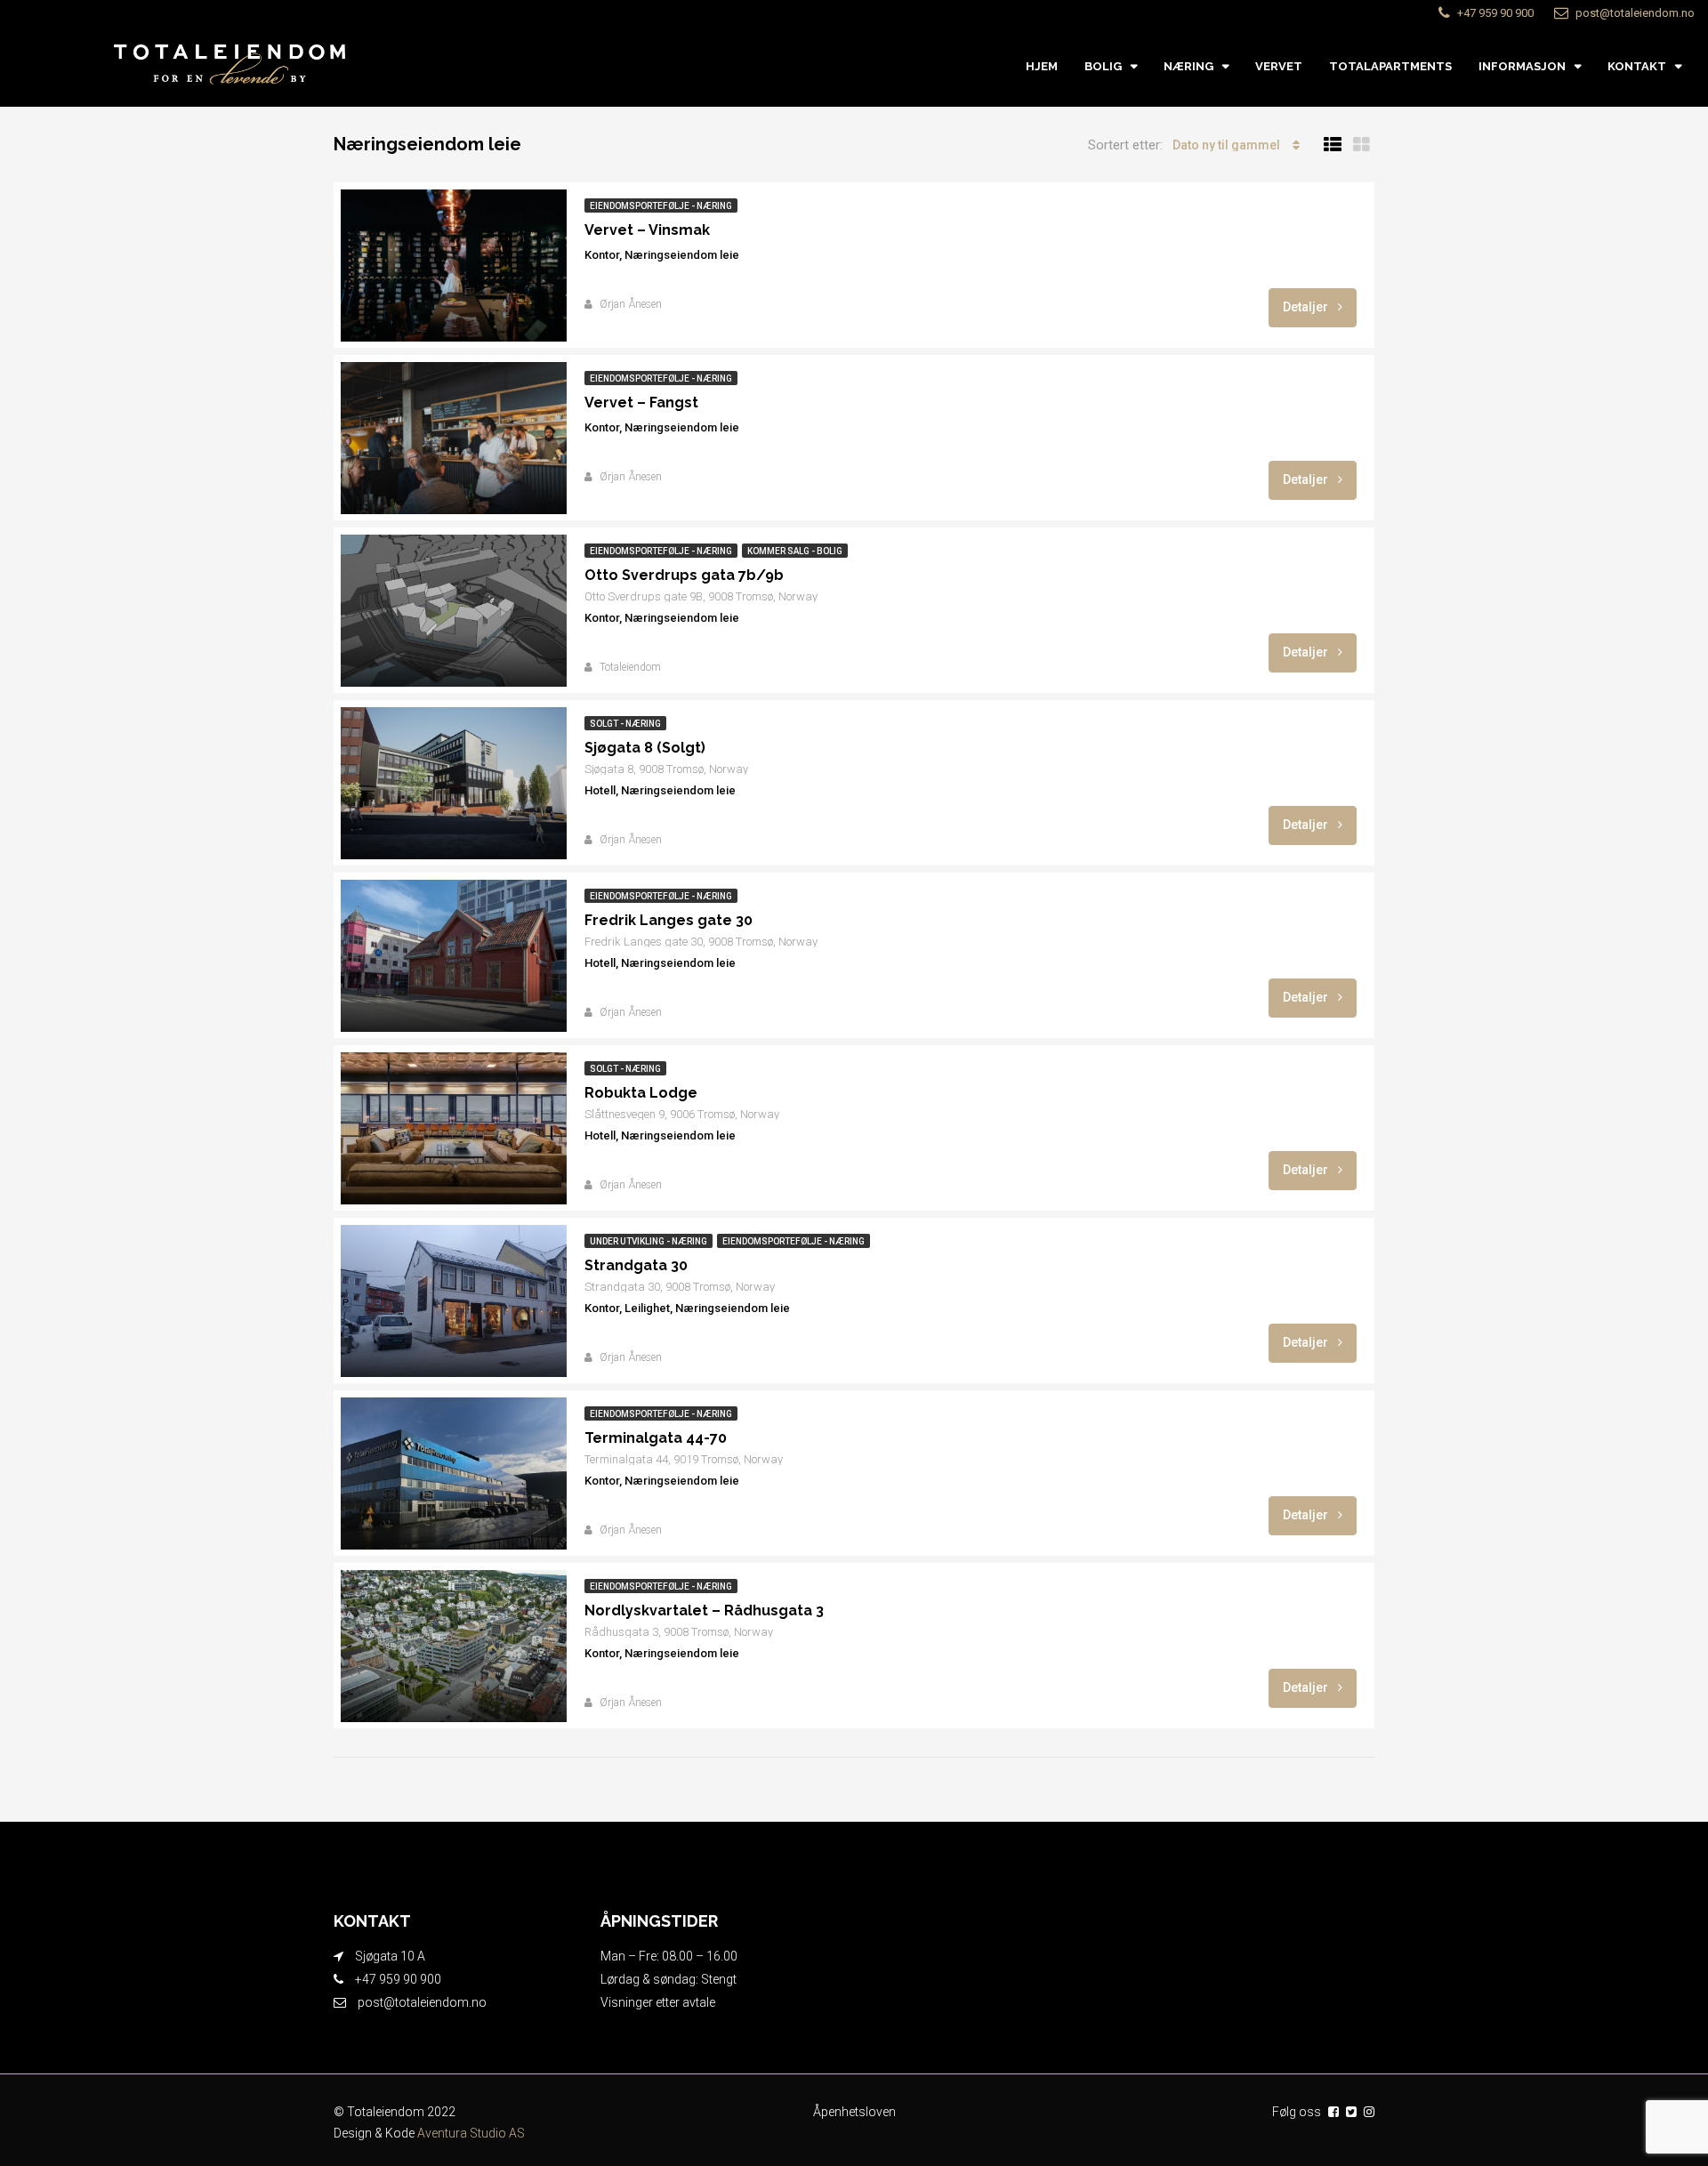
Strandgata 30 (636, 1265)
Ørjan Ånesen (631, 304)
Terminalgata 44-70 (656, 1438)
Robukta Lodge (641, 1093)
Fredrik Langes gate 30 (669, 920)
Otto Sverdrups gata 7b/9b (684, 575)
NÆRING (1188, 66)
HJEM (1042, 66)
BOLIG (1103, 66)
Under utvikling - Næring (649, 1241)
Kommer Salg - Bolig (795, 551)
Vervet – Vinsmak (647, 230)
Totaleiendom (630, 667)
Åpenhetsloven (854, 2112)
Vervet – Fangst (641, 403)
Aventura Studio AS (471, 2133)
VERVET (1279, 66)
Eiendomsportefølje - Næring (661, 206)
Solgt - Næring (625, 724)
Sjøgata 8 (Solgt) (645, 748)
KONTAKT (1637, 66)
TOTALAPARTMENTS (1390, 66)
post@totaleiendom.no (422, 2002)
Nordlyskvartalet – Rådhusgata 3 (704, 1610)
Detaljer (1307, 307)
